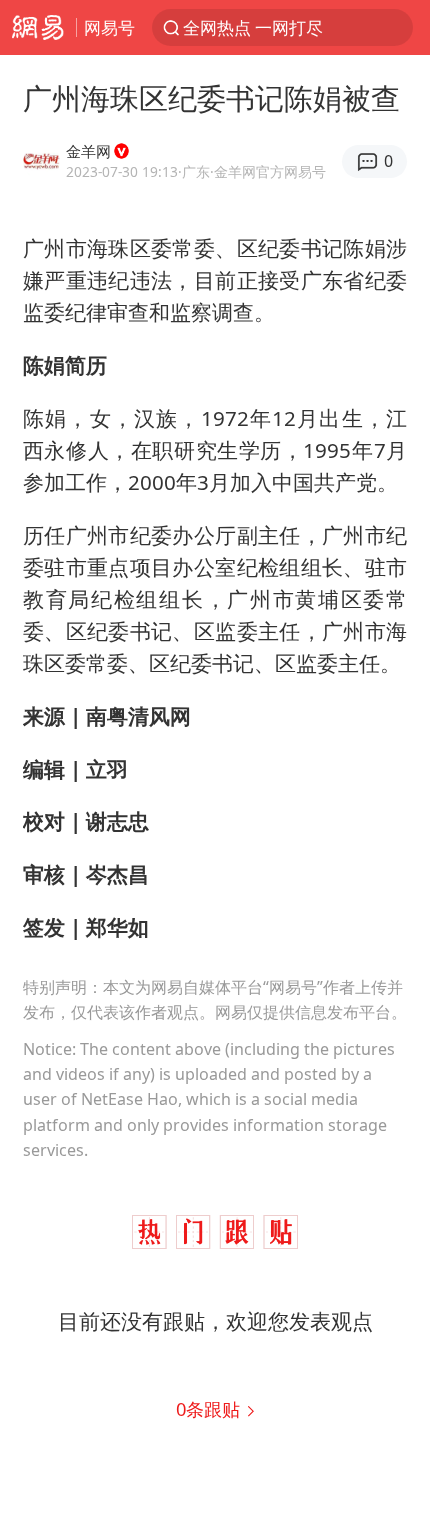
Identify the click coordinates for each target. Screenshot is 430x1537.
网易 (38, 27)
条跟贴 (210, 1408)
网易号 (109, 27)
